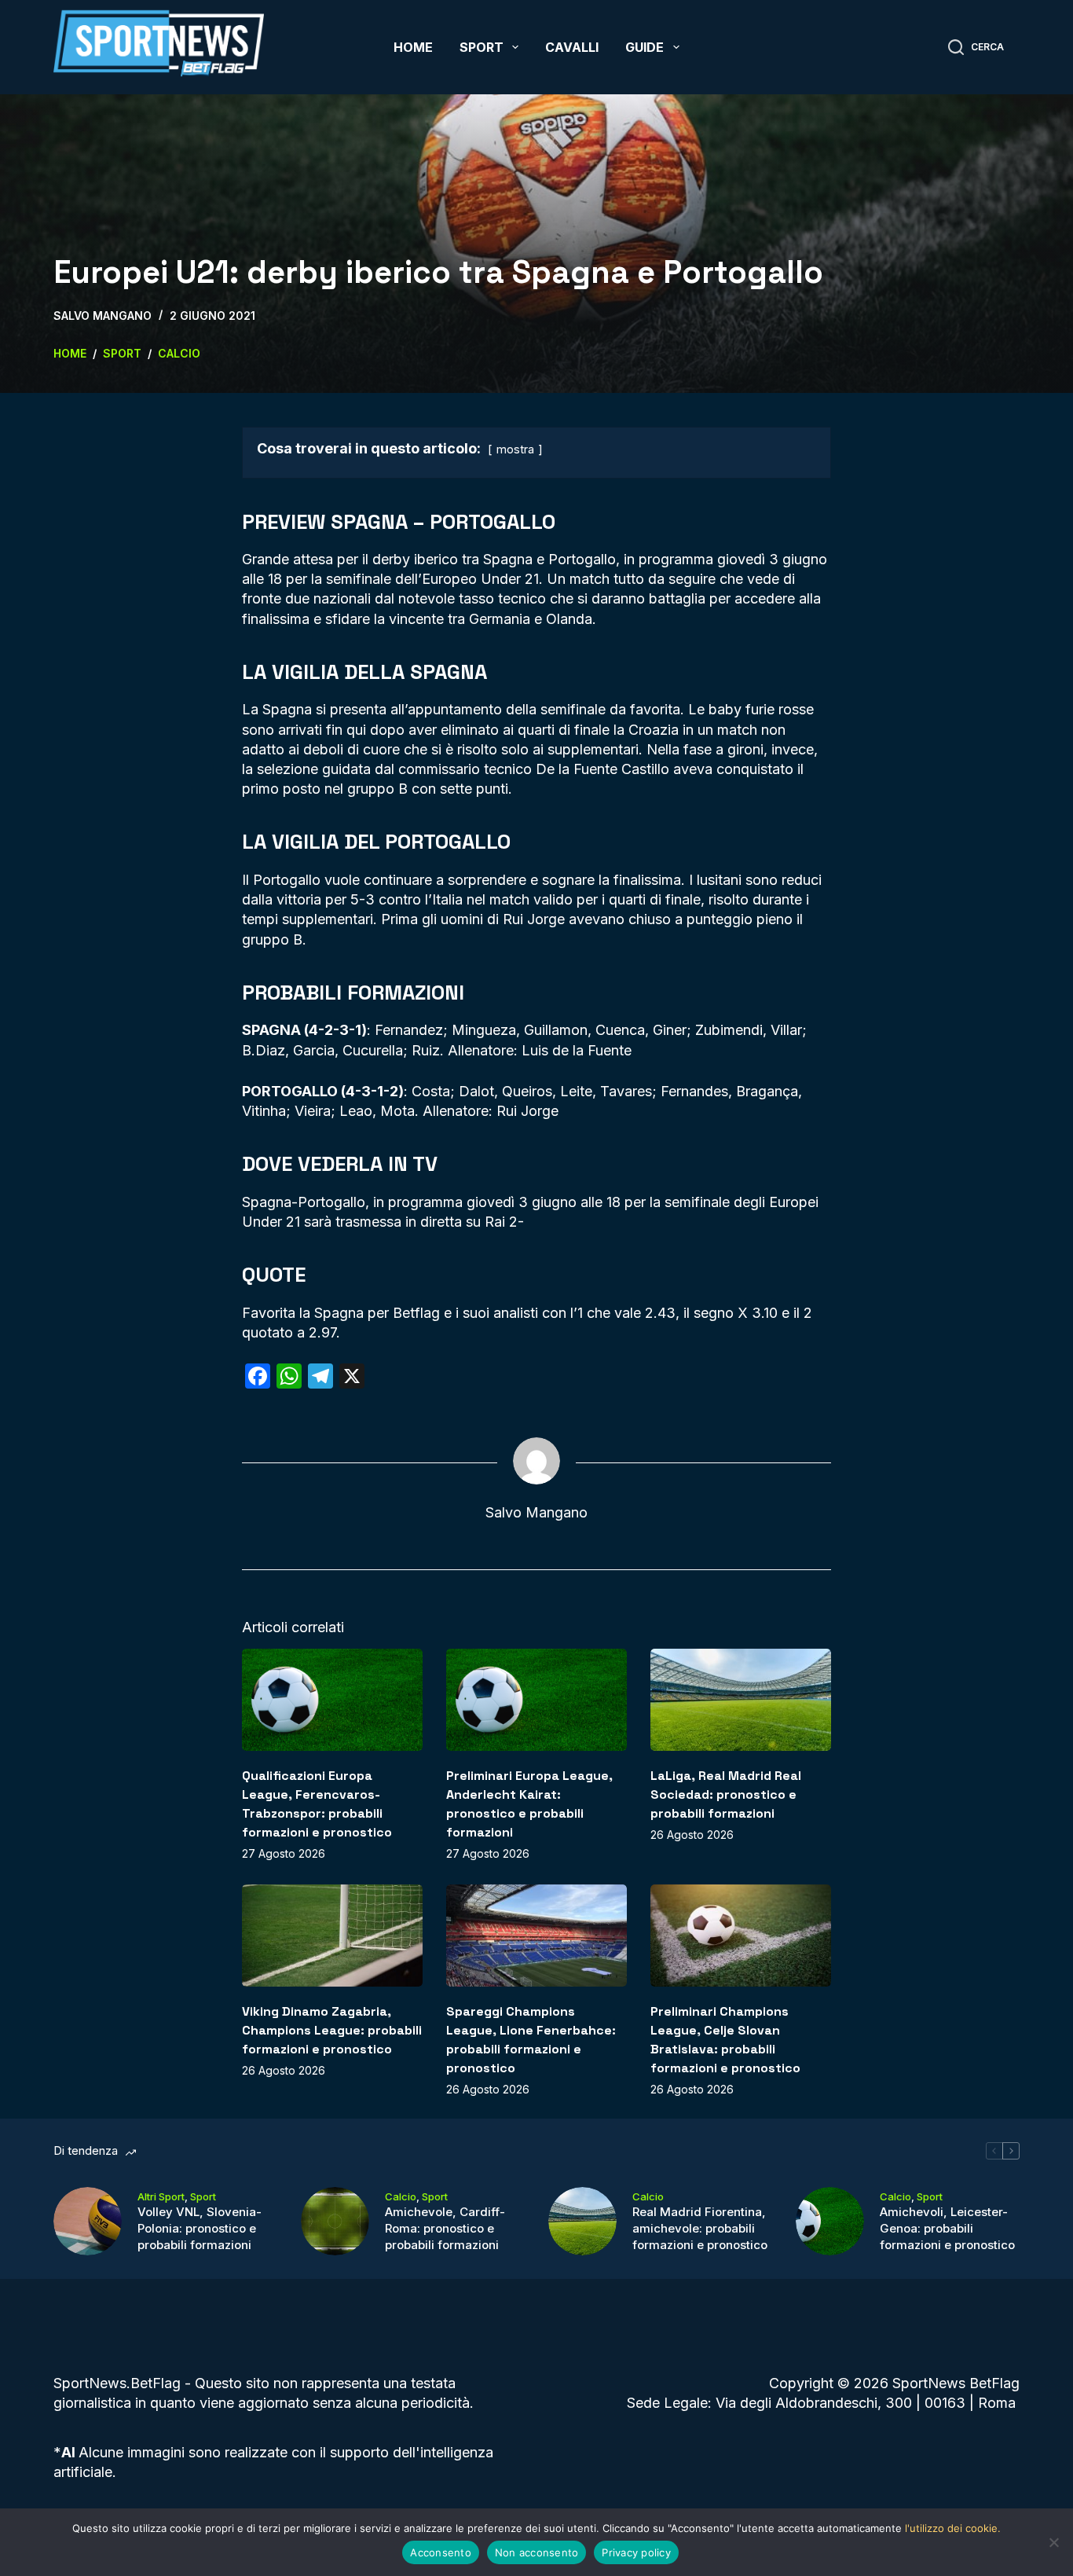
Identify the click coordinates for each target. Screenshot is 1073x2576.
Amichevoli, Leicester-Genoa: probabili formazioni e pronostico (947, 2228)
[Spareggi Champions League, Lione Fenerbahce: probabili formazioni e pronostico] (536, 1935)
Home (413, 47)
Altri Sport (161, 2196)
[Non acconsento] (1053, 2542)
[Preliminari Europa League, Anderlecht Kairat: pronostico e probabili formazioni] (536, 1699)
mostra (515, 449)
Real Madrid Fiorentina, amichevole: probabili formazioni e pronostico (700, 2228)
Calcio (401, 2196)
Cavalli (572, 47)
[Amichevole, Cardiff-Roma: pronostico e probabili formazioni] (335, 2221)
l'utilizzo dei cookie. (953, 2528)
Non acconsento (537, 2552)
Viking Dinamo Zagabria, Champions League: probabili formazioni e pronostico (332, 2030)
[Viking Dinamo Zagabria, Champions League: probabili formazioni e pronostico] (332, 1935)
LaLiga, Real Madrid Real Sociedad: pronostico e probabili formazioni (726, 1794)
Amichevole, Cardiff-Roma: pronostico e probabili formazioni (445, 2228)
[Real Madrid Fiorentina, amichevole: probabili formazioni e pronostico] (582, 2221)
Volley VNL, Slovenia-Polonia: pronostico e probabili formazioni (200, 2228)
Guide (645, 47)
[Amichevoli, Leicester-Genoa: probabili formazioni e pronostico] (830, 2221)
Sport (482, 47)
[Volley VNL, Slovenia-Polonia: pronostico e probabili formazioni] (88, 2221)
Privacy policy (636, 2552)
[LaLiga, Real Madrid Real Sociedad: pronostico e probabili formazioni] (741, 1699)
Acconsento (441, 2552)
